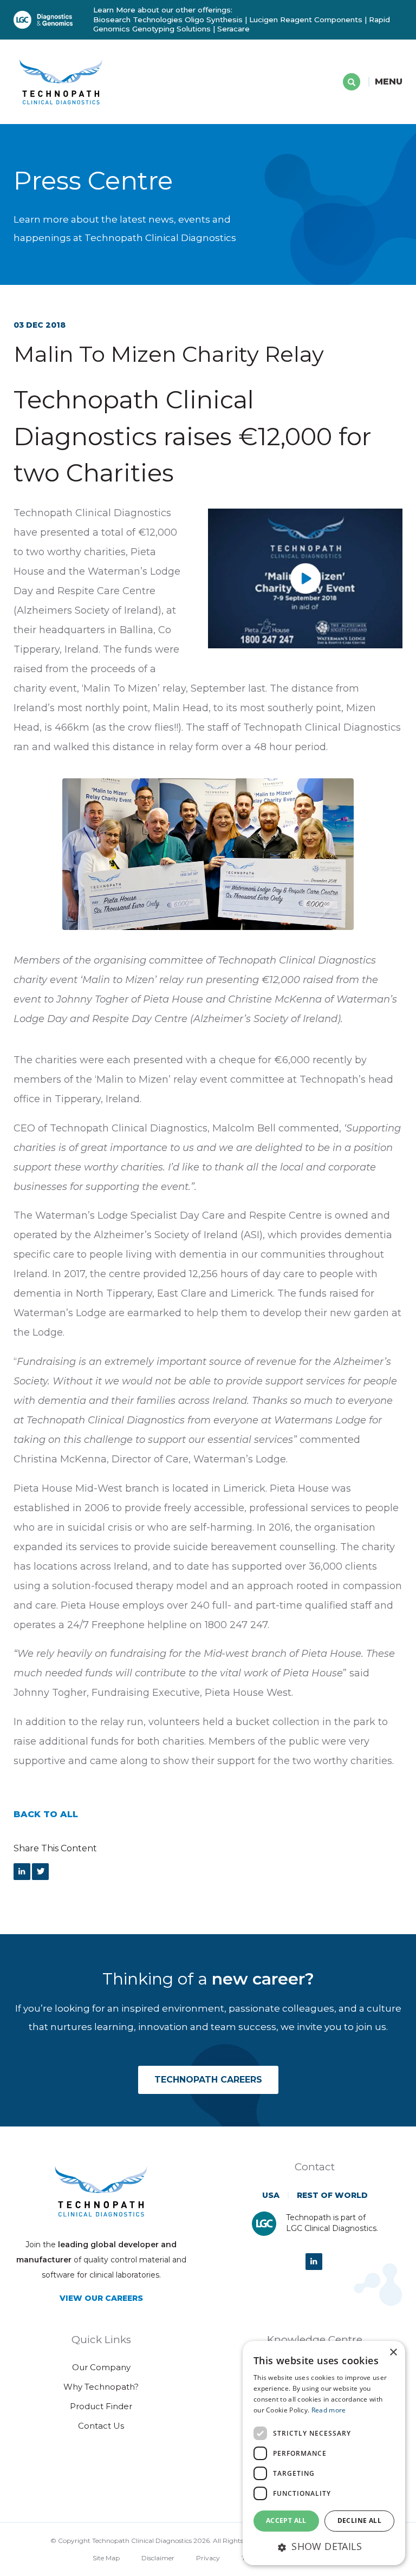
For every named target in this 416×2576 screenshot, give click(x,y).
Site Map (106, 2558)
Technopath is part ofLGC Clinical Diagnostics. (332, 2223)
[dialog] (324, 2453)
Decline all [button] (359, 2520)
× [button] (393, 2353)
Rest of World (332, 2195)
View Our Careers (101, 2298)
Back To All (46, 1814)
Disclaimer (158, 2558)
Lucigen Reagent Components (306, 19)
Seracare (233, 29)
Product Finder (101, 2406)
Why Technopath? (101, 2387)
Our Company (101, 2367)
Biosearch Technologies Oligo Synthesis (168, 19)
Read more (329, 2410)
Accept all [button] (286, 2520)
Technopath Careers (208, 2080)
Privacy (208, 2558)
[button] (324, 2546)
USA (271, 2195)
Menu (389, 82)
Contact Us (101, 2426)
